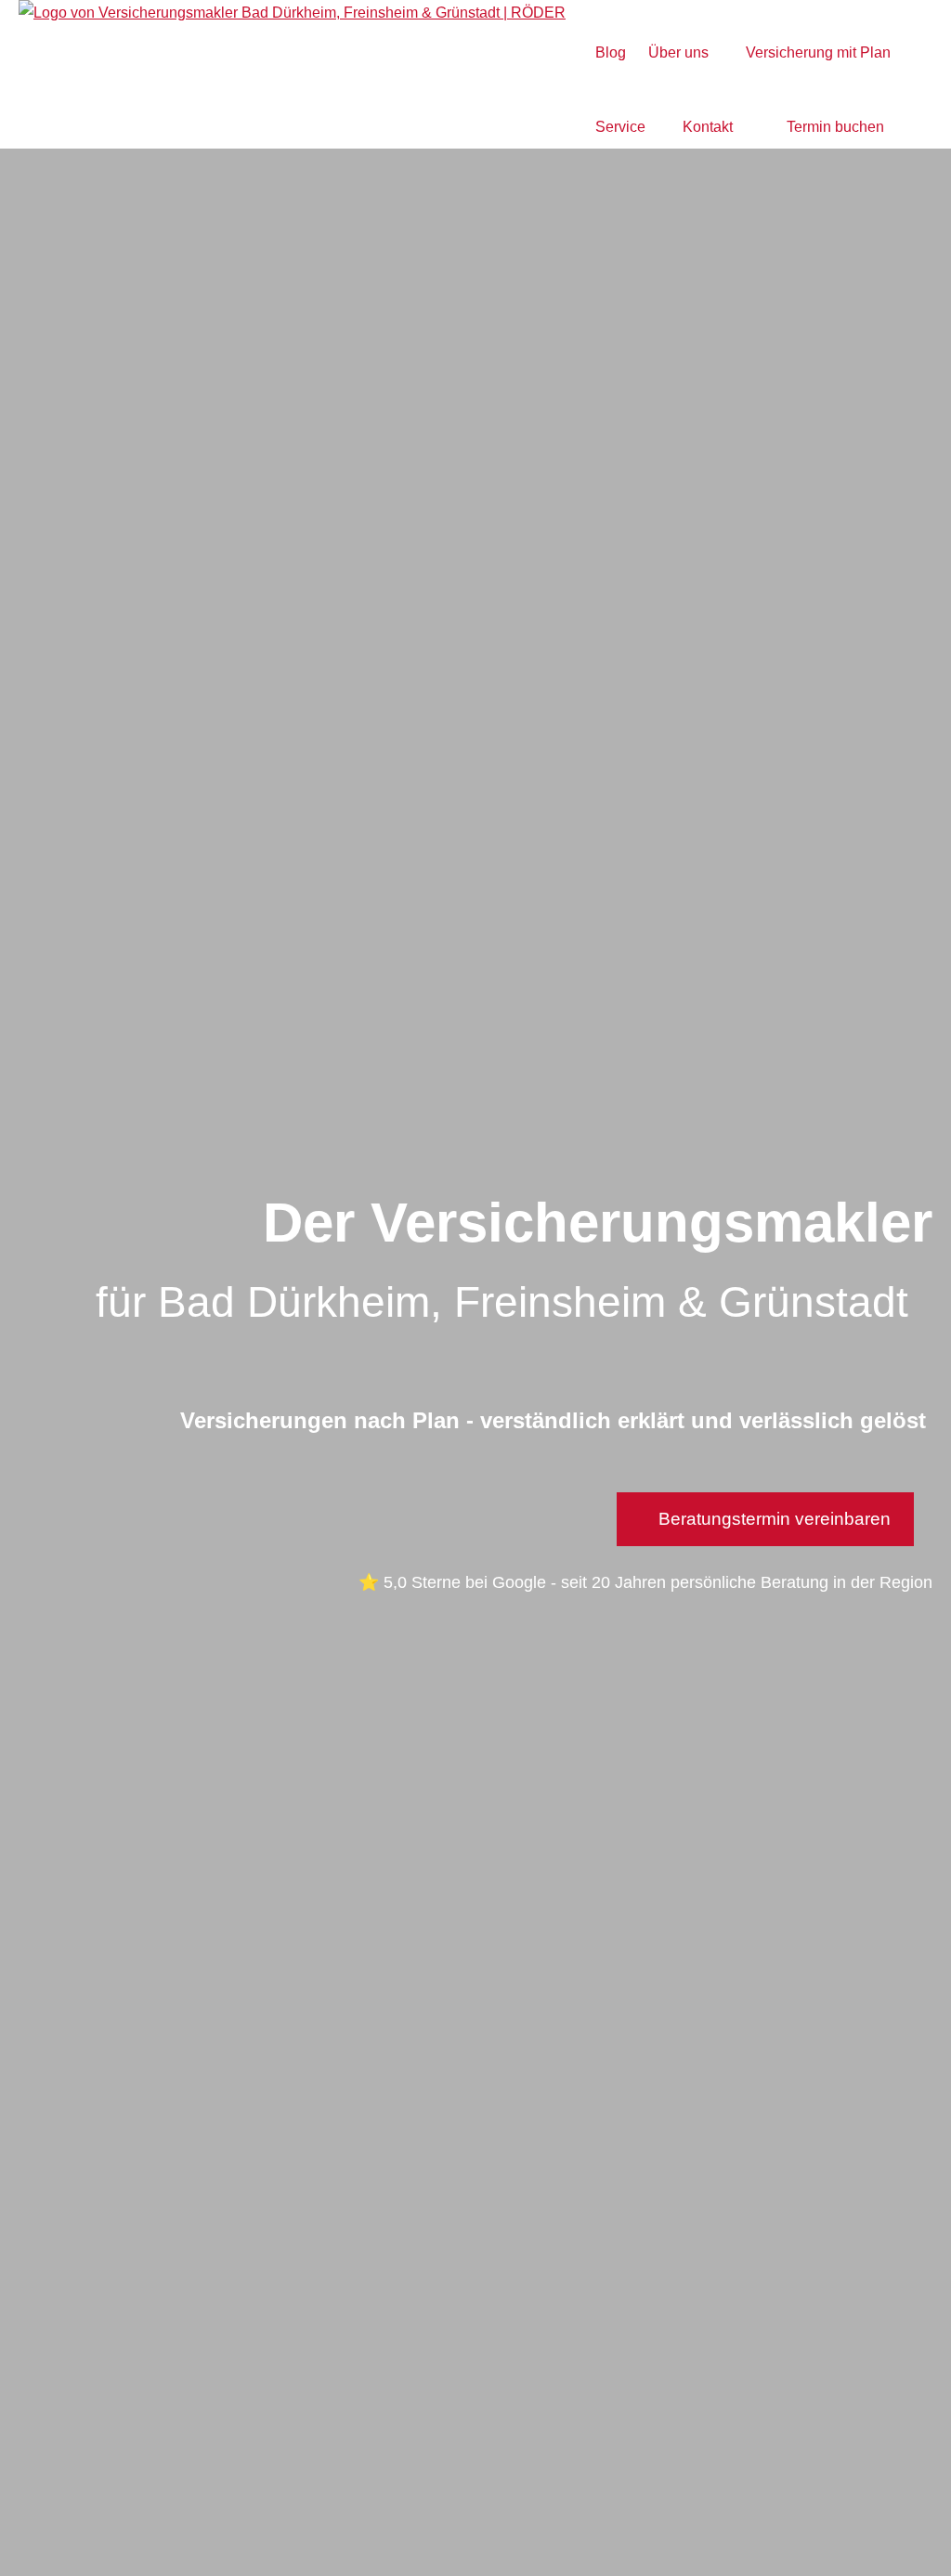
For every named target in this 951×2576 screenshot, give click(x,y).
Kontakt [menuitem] (708, 127)
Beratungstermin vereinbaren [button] (775, 1519)
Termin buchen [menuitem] (835, 127)
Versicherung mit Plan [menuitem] (818, 52)
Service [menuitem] (620, 127)
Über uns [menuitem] (678, 52)
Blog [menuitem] (611, 52)
